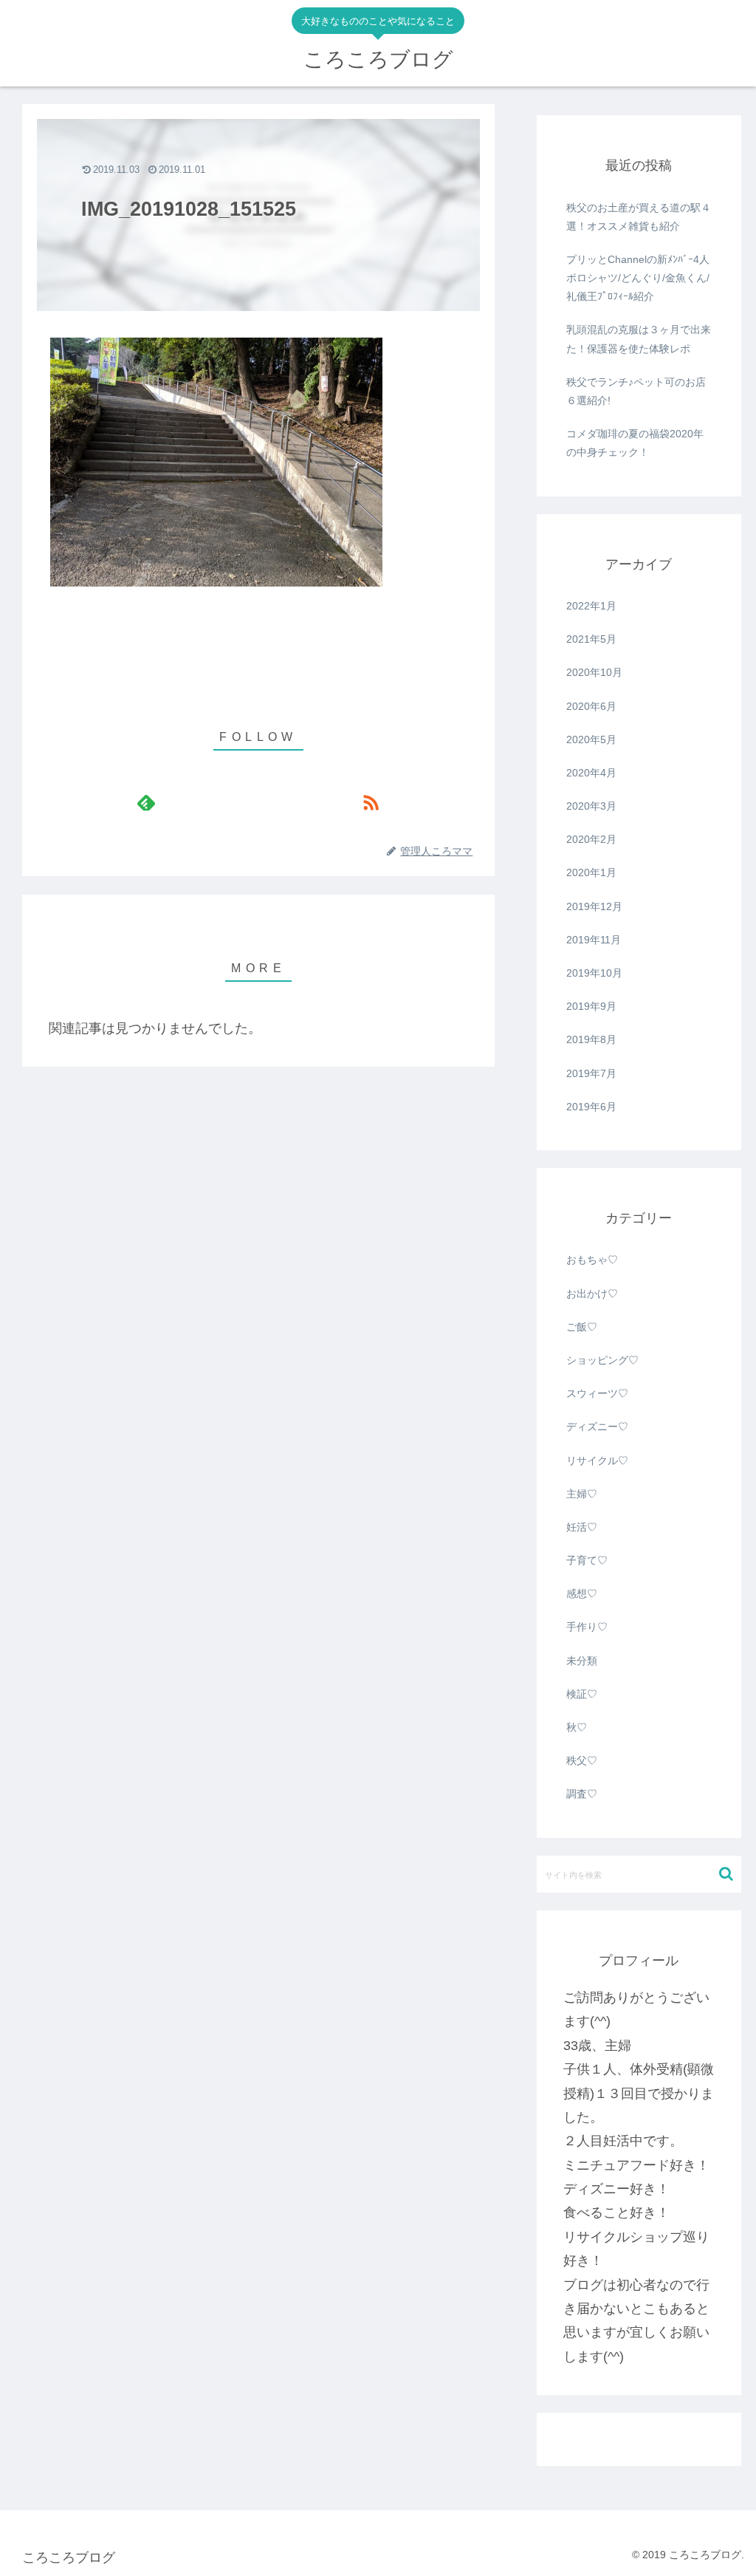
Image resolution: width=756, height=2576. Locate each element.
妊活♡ (582, 1527)
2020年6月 (591, 706)
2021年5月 (591, 639)
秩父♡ (582, 1760)
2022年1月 (591, 606)
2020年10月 (594, 672)
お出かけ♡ (592, 1294)
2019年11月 (594, 940)
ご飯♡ (582, 1327)
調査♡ (582, 1794)
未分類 (582, 1661)
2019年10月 (594, 973)
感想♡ (582, 1593)
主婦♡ (582, 1494)
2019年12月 (594, 906)
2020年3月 (591, 806)
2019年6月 (591, 1107)
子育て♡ (587, 1560)
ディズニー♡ (597, 1427)
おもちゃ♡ (592, 1260)
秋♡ (577, 1727)
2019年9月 (591, 1006)
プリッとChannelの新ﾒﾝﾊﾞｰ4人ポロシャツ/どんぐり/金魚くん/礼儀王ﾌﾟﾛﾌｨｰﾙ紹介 (638, 278)
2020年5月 (591, 739)
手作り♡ (587, 1627)
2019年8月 (591, 1039)
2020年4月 (591, 773)
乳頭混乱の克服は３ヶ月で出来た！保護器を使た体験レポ (639, 339)
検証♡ (582, 1694)
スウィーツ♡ (597, 1393)
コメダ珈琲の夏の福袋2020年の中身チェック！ (635, 443)
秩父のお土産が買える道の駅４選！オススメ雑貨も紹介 (639, 217)
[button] (726, 1874)
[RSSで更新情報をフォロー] (371, 802)
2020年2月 (591, 839)
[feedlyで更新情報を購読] (146, 802)
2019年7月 (591, 1073)
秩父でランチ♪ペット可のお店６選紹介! (636, 391)
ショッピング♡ (602, 1360)
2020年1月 (591, 872)
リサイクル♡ (597, 1460)
